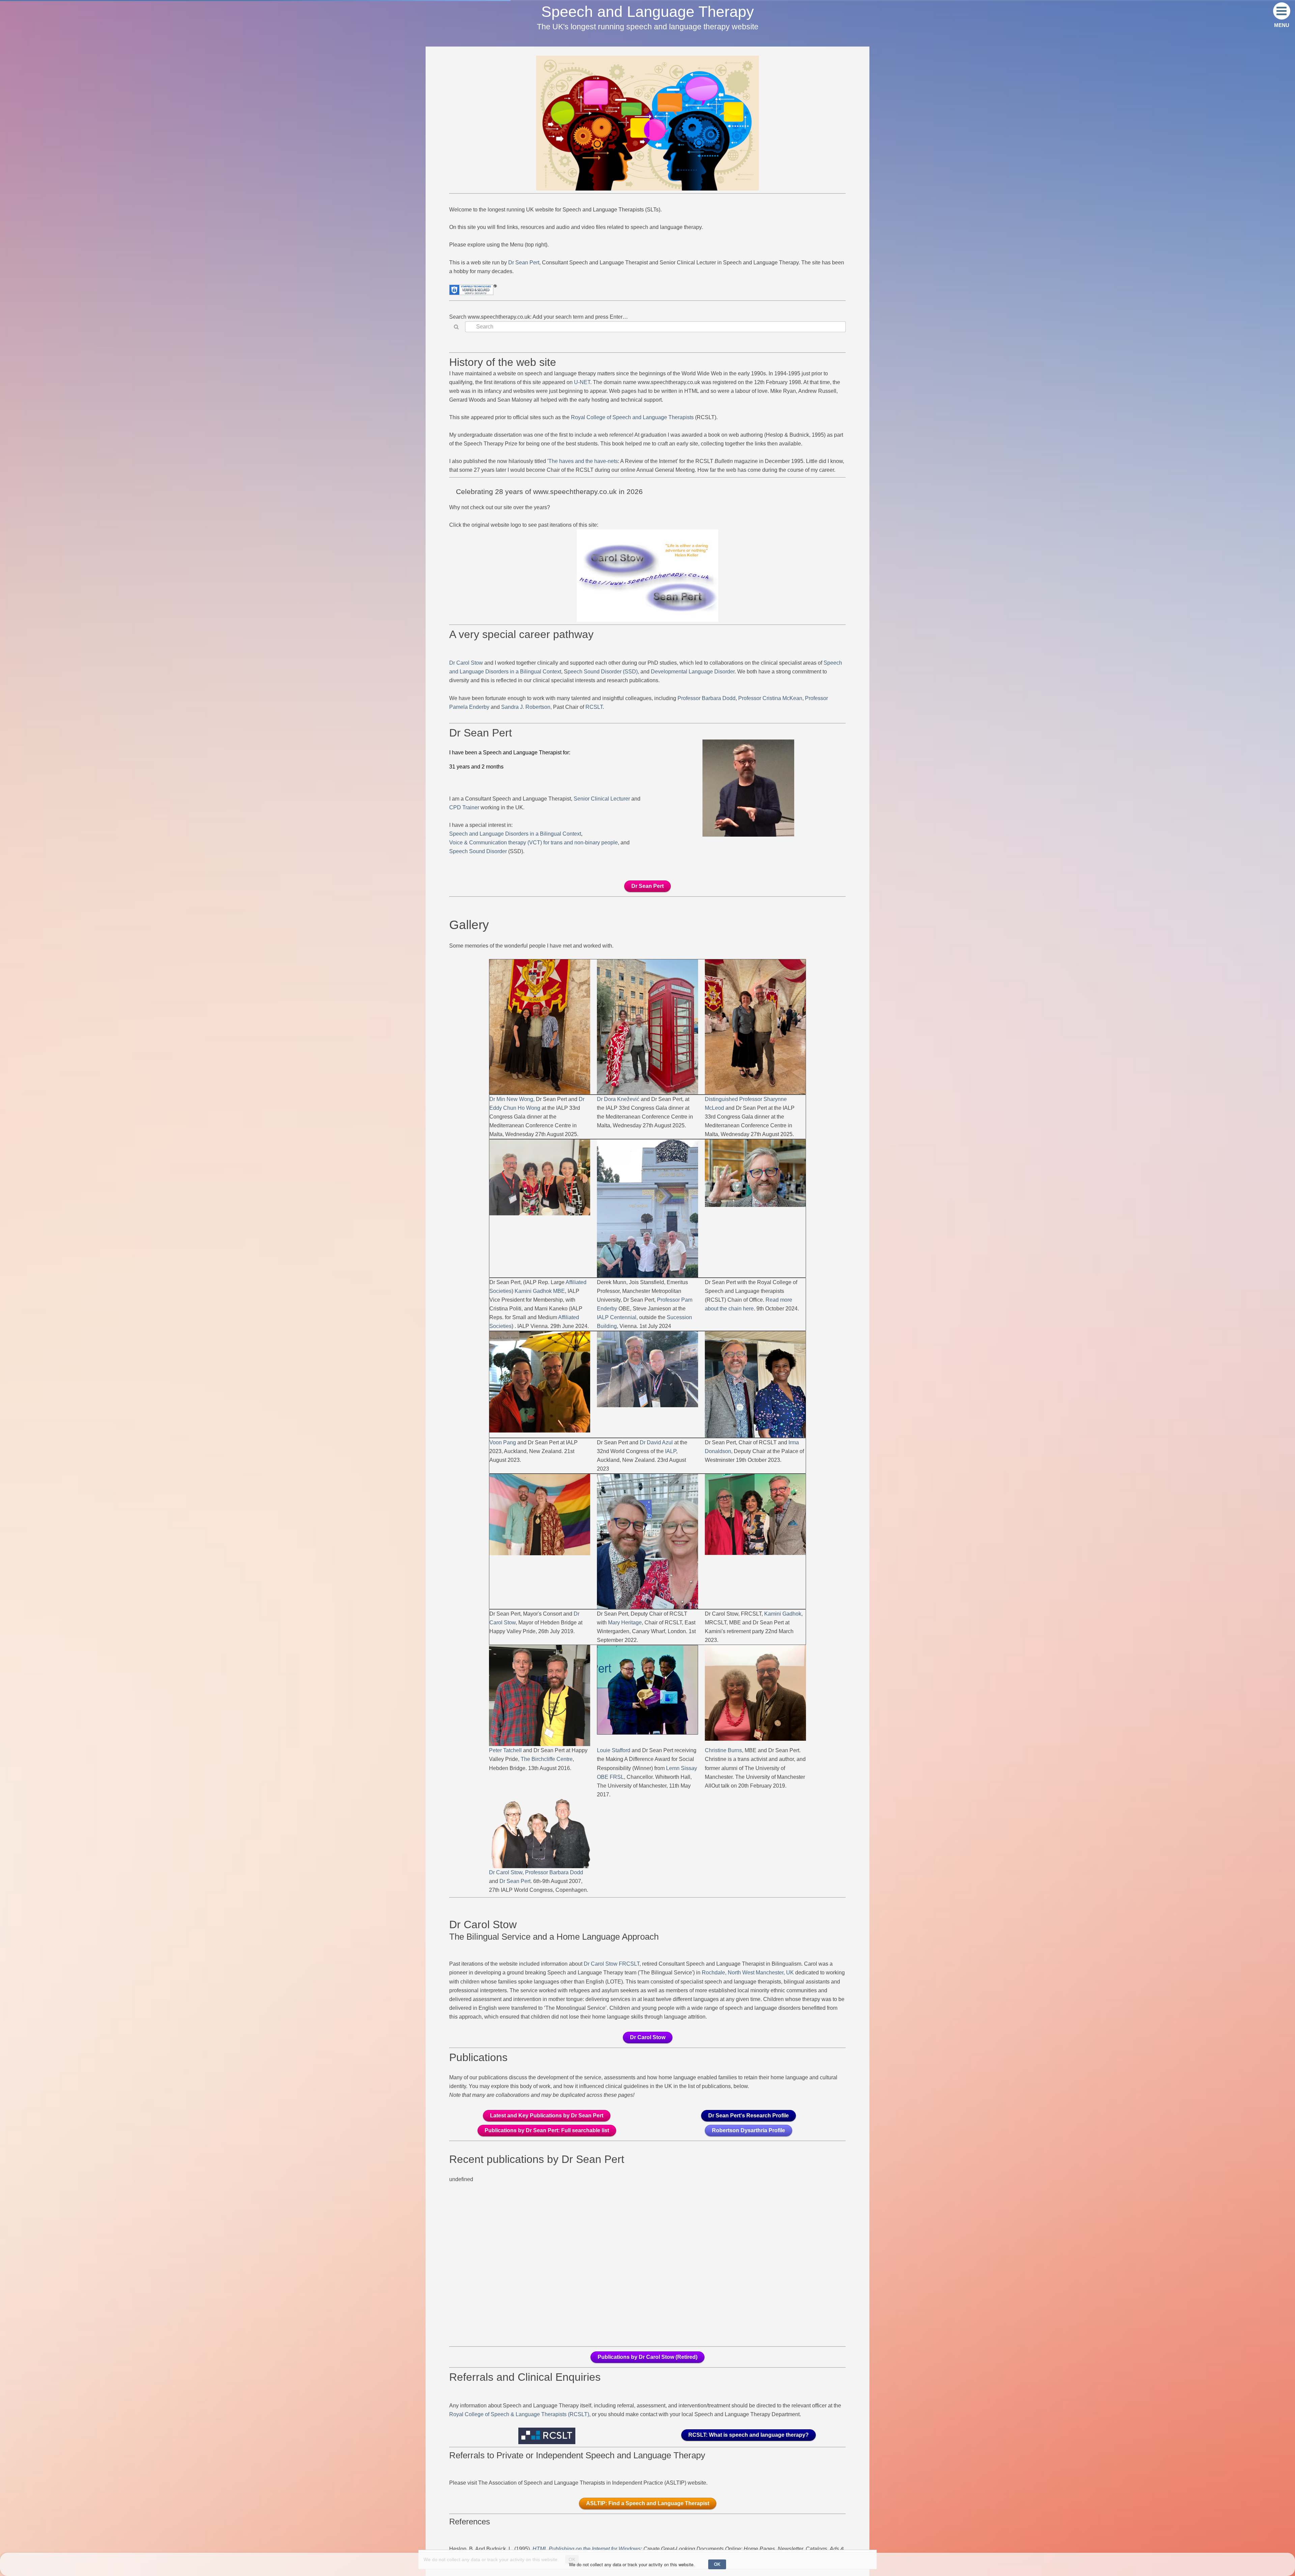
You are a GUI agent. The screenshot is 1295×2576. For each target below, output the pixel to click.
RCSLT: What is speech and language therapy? (749, 2435)
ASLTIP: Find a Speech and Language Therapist (648, 2503)
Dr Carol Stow (467, 663)
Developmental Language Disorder (693, 672)
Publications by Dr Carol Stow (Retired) (647, 2357)
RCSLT (594, 707)
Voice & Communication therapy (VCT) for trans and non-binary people (534, 843)
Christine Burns (723, 1750)
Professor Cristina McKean (770, 698)
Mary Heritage (625, 1623)
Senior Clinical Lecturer (602, 799)
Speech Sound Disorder (478, 851)
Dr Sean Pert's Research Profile (749, 2116)
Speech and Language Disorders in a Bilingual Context (515, 834)
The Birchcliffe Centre (547, 1759)
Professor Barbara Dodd (707, 698)
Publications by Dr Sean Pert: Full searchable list (547, 2130)
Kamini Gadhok (783, 1614)
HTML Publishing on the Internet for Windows (587, 2549)
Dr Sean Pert (524, 263)
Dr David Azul (656, 1442)
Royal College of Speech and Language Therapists (632, 417)
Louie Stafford (614, 1750)
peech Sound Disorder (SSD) (603, 672)
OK (717, 2564)
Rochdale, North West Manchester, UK (748, 1973)
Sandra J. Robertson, (526, 707)
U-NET (582, 382)
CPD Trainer (464, 807)
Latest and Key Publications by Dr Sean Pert (547, 2116)
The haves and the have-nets (583, 461)
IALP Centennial (617, 1317)
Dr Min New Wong (511, 1099)
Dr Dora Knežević (619, 1099)
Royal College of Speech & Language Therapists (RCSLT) (519, 2414)
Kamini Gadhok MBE (540, 1291)
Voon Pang (503, 1442)
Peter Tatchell (505, 1750)
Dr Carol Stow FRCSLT (612, 1964)
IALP (671, 1451)
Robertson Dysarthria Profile (749, 2130)
